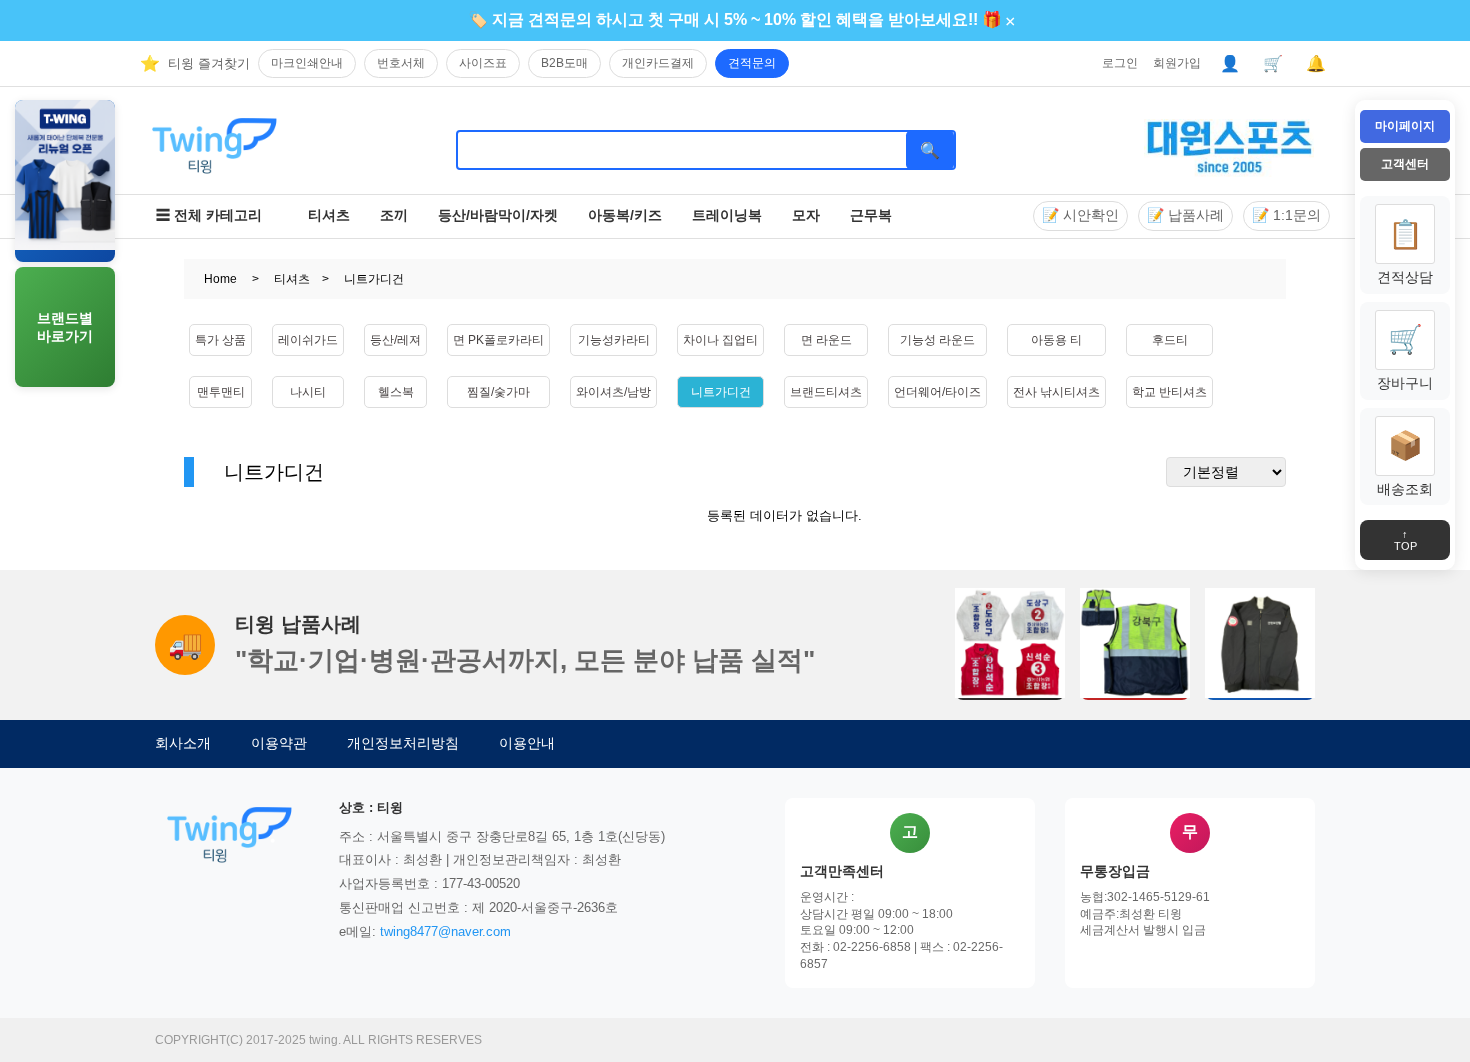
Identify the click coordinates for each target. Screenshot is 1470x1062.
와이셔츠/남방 (613, 392)
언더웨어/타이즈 (937, 392)
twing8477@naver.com (445, 931)
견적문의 (752, 63)
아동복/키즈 (625, 215)
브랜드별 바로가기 (65, 327)
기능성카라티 (614, 340)
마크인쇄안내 (307, 63)
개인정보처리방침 (403, 743)
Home (220, 279)
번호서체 (401, 63)
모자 (806, 215)
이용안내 (527, 743)
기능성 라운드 (937, 340)
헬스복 (396, 392)
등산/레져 (395, 340)
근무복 (871, 215)
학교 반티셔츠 (1169, 392)
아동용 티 (1056, 340)
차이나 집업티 (720, 340)
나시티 (308, 392)
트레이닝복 (727, 215)
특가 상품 (220, 340)
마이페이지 (1405, 126)
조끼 (394, 215)
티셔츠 (329, 215)
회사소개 (183, 743)
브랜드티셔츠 (826, 392)
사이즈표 (483, 63)
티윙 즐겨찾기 (209, 63)
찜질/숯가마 (498, 392)
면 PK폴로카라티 (498, 340)
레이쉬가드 (308, 340)
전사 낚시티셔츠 (1056, 392)
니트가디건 (721, 392)
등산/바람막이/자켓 (498, 215)
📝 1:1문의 (1286, 215)
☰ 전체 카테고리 (209, 215)
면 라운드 (826, 340)
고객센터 (1405, 164)
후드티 (1170, 340)
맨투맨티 (221, 392)
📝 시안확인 (1080, 215)
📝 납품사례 (1185, 215)
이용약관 (279, 743)
